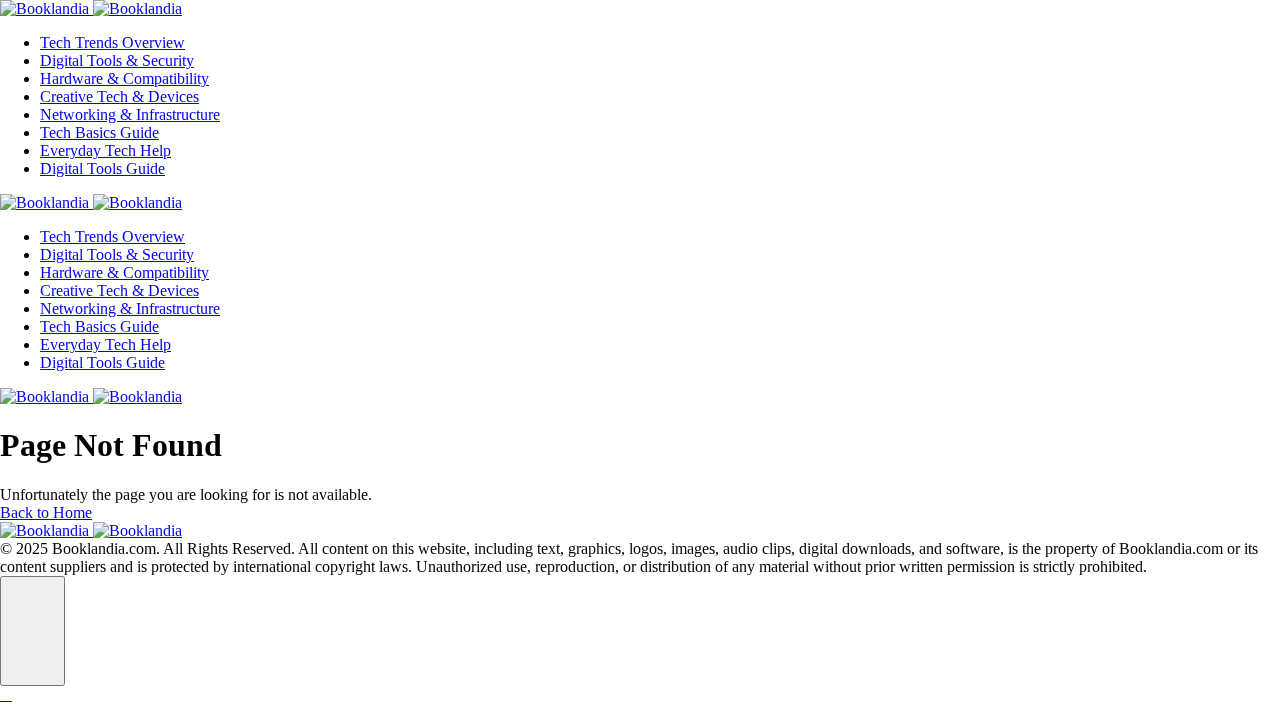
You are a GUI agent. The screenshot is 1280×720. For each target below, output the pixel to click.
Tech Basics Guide (99, 132)
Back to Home (46, 512)
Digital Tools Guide (102, 168)
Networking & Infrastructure (130, 114)
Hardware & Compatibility (124, 78)
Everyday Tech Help (105, 150)
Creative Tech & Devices (119, 96)
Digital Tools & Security (117, 60)
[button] (32, 631)
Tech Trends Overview (112, 42)
